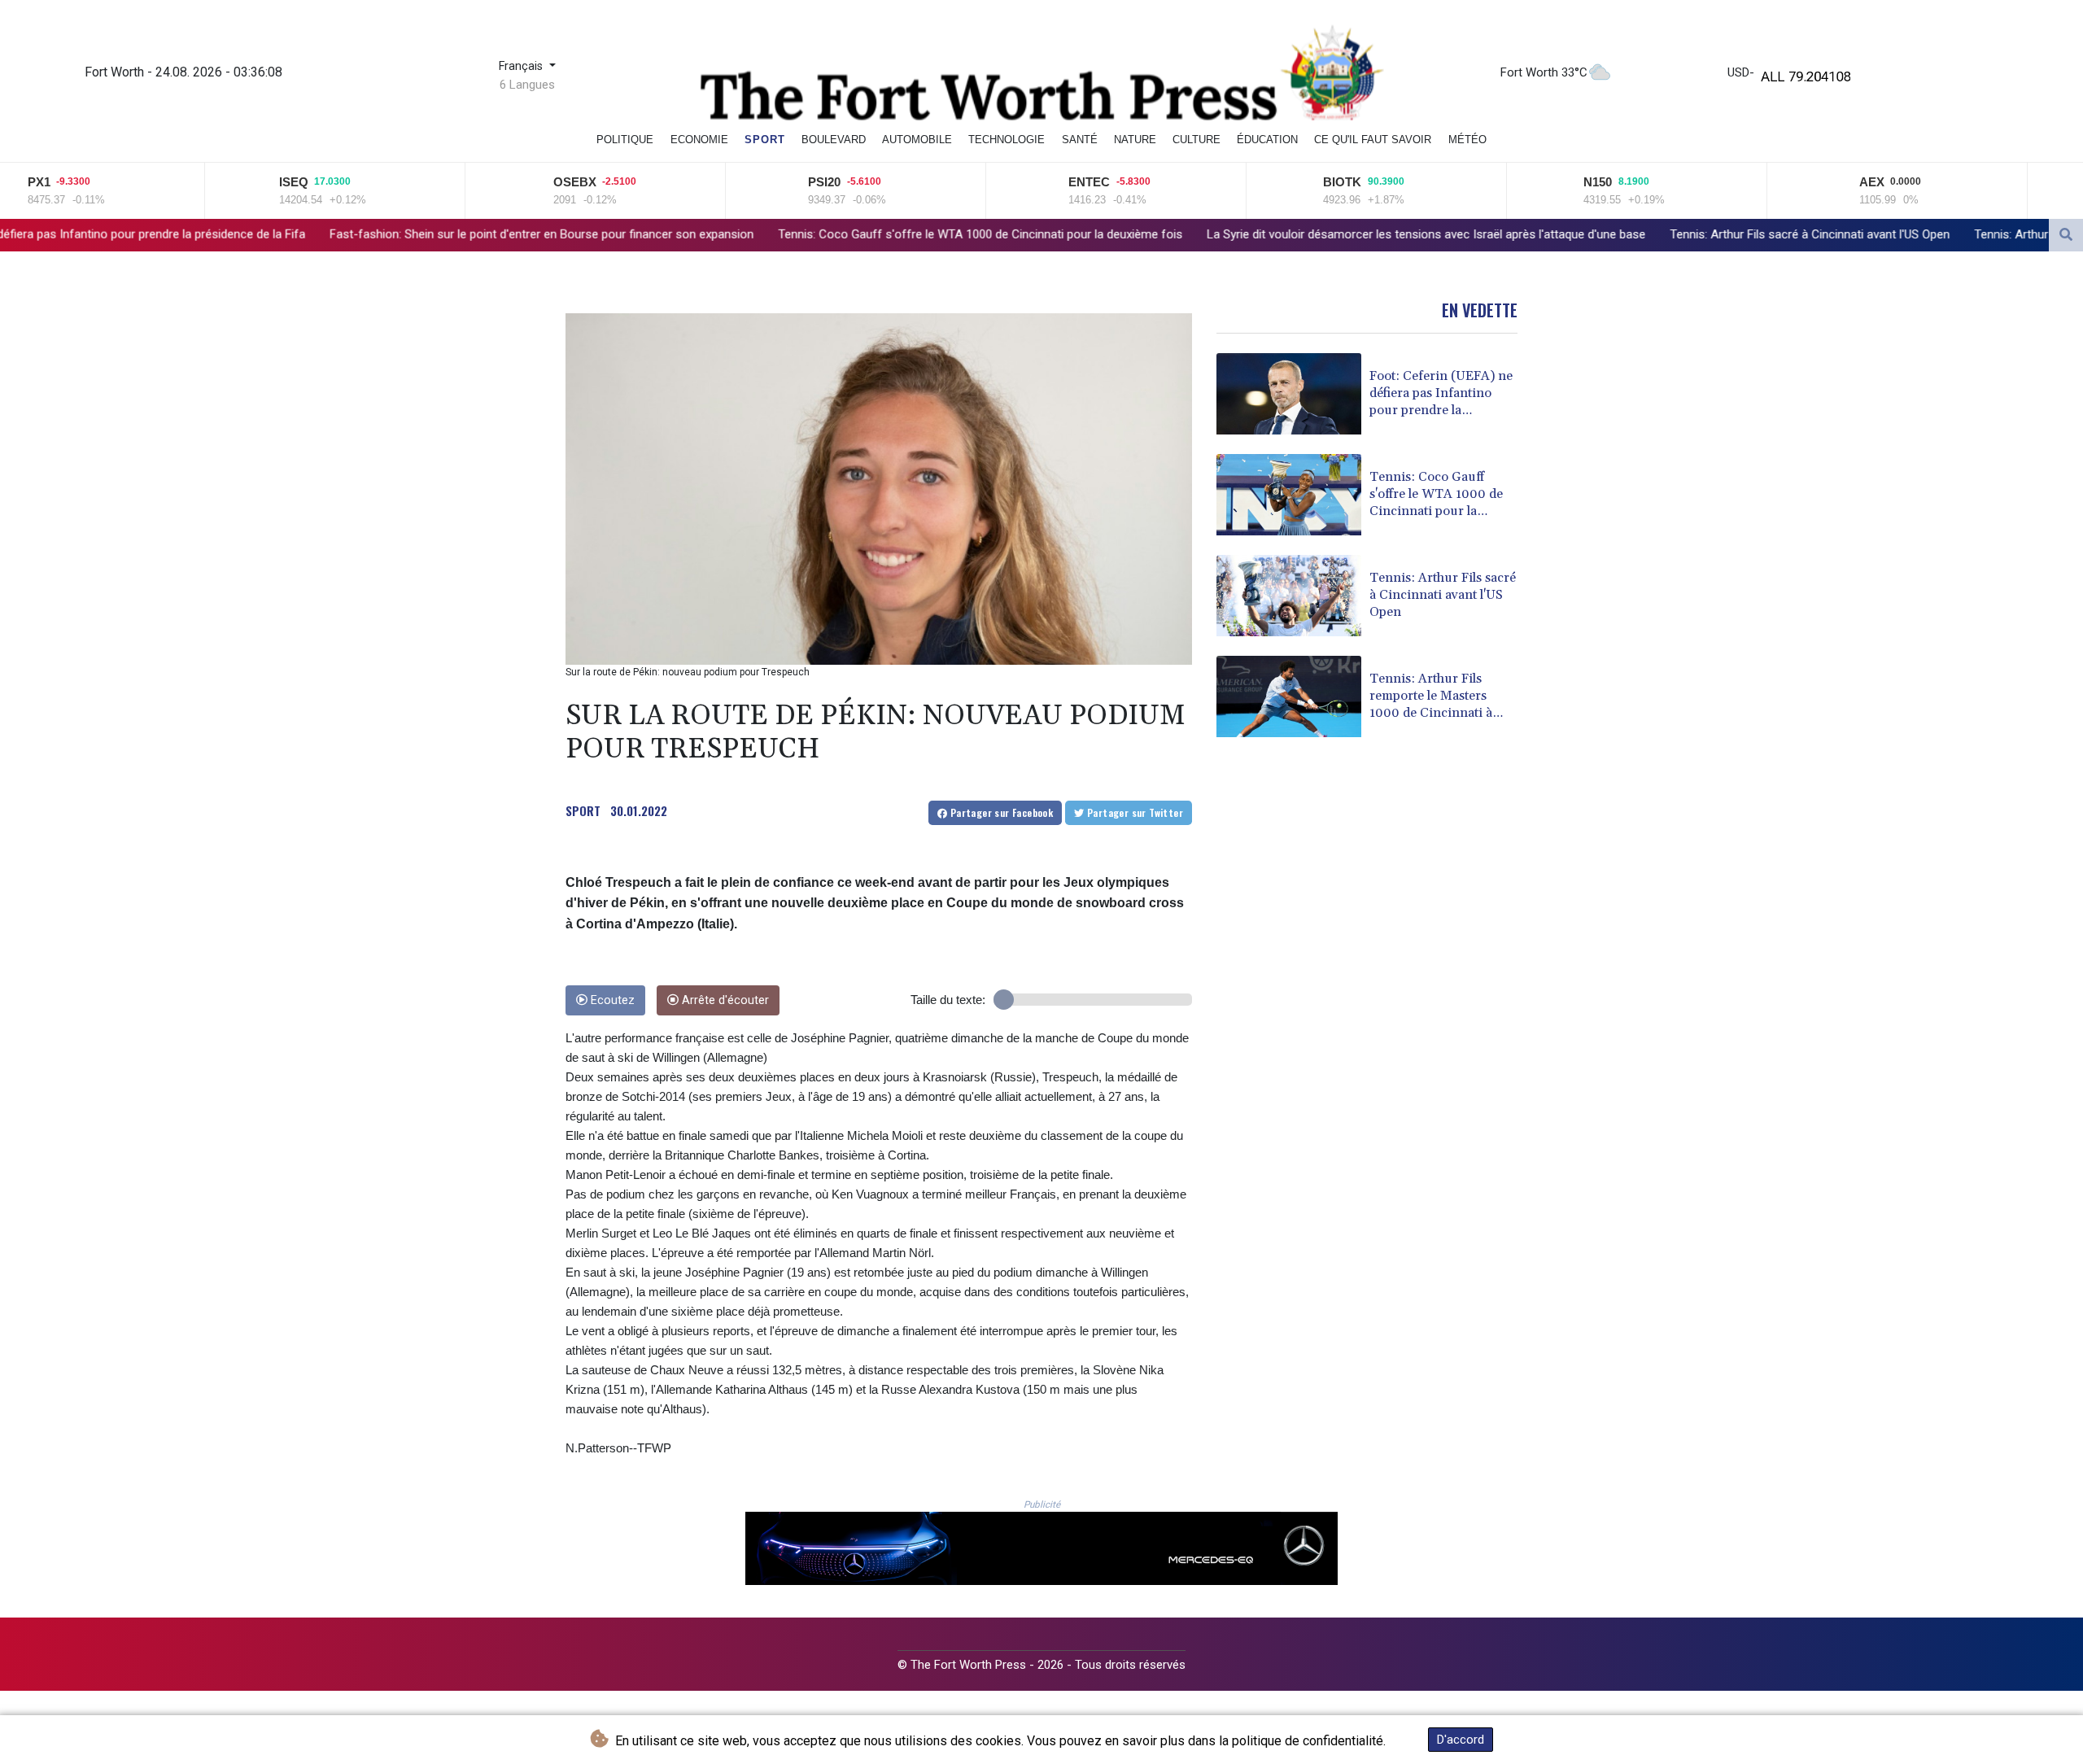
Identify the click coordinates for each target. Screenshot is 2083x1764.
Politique (625, 140)
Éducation (1267, 140)
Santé (1080, 140)
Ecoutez (611, 1000)
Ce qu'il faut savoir (1373, 140)
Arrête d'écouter (724, 1000)
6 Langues (527, 85)
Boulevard (834, 140)
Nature (1135, 140)
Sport (765, 140)
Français (522, 66)
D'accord (1461, 1740)
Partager (1000, 812)
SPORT (583, 810)
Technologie (1007, 140)
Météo (1467, 140)
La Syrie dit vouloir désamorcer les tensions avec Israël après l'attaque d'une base (1214, 234)
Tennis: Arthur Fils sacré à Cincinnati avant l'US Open (1598, 234)
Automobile (917, 140)
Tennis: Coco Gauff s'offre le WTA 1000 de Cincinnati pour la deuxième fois (769, 234)
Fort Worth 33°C (1544, 72)
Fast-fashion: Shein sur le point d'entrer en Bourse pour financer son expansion (330, 234)
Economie (699, 140)
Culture (1197, 140)
